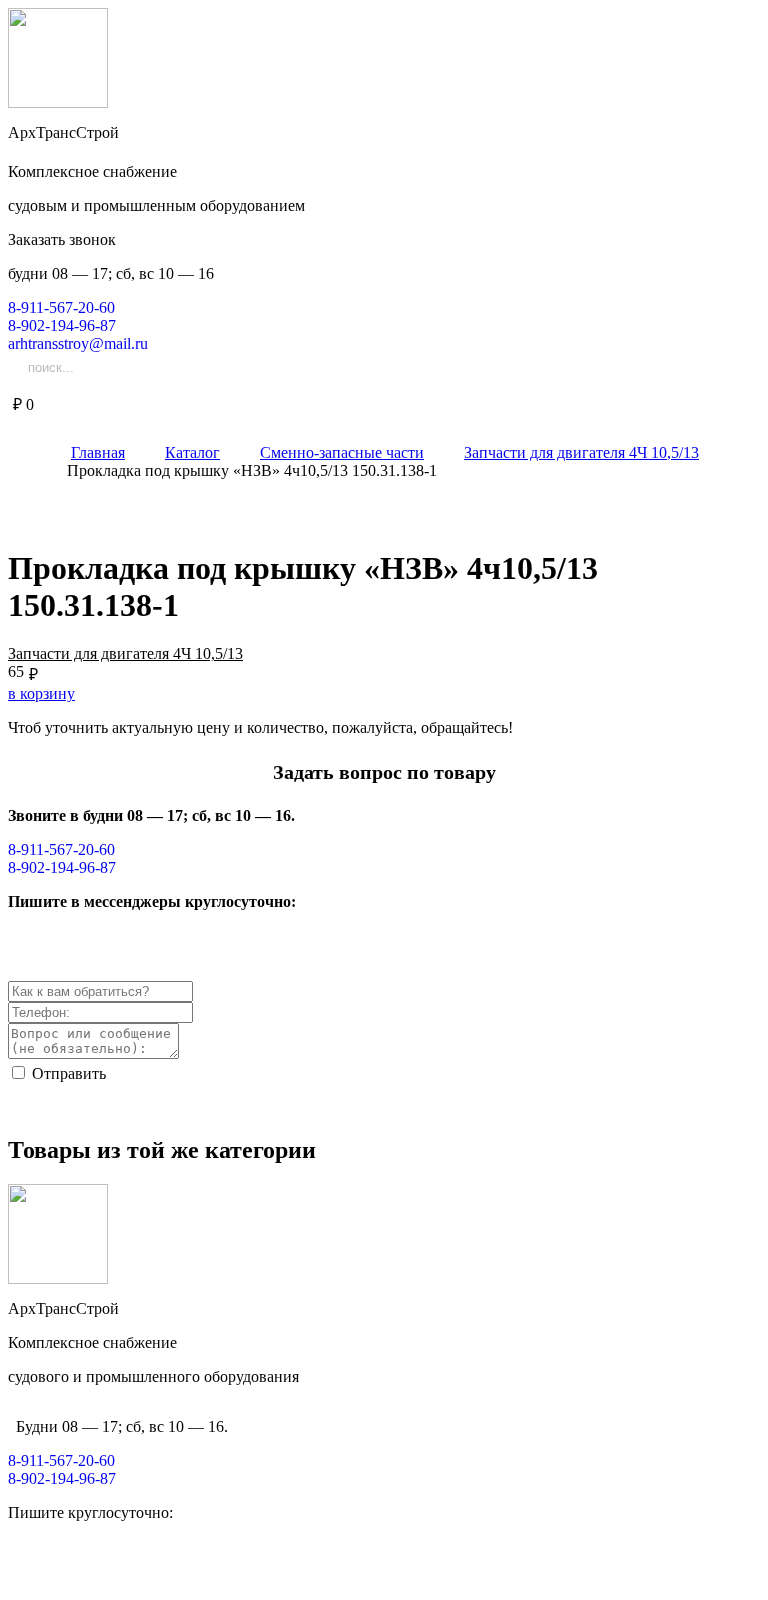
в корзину (41, 693)
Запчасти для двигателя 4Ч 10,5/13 (125, 653)
